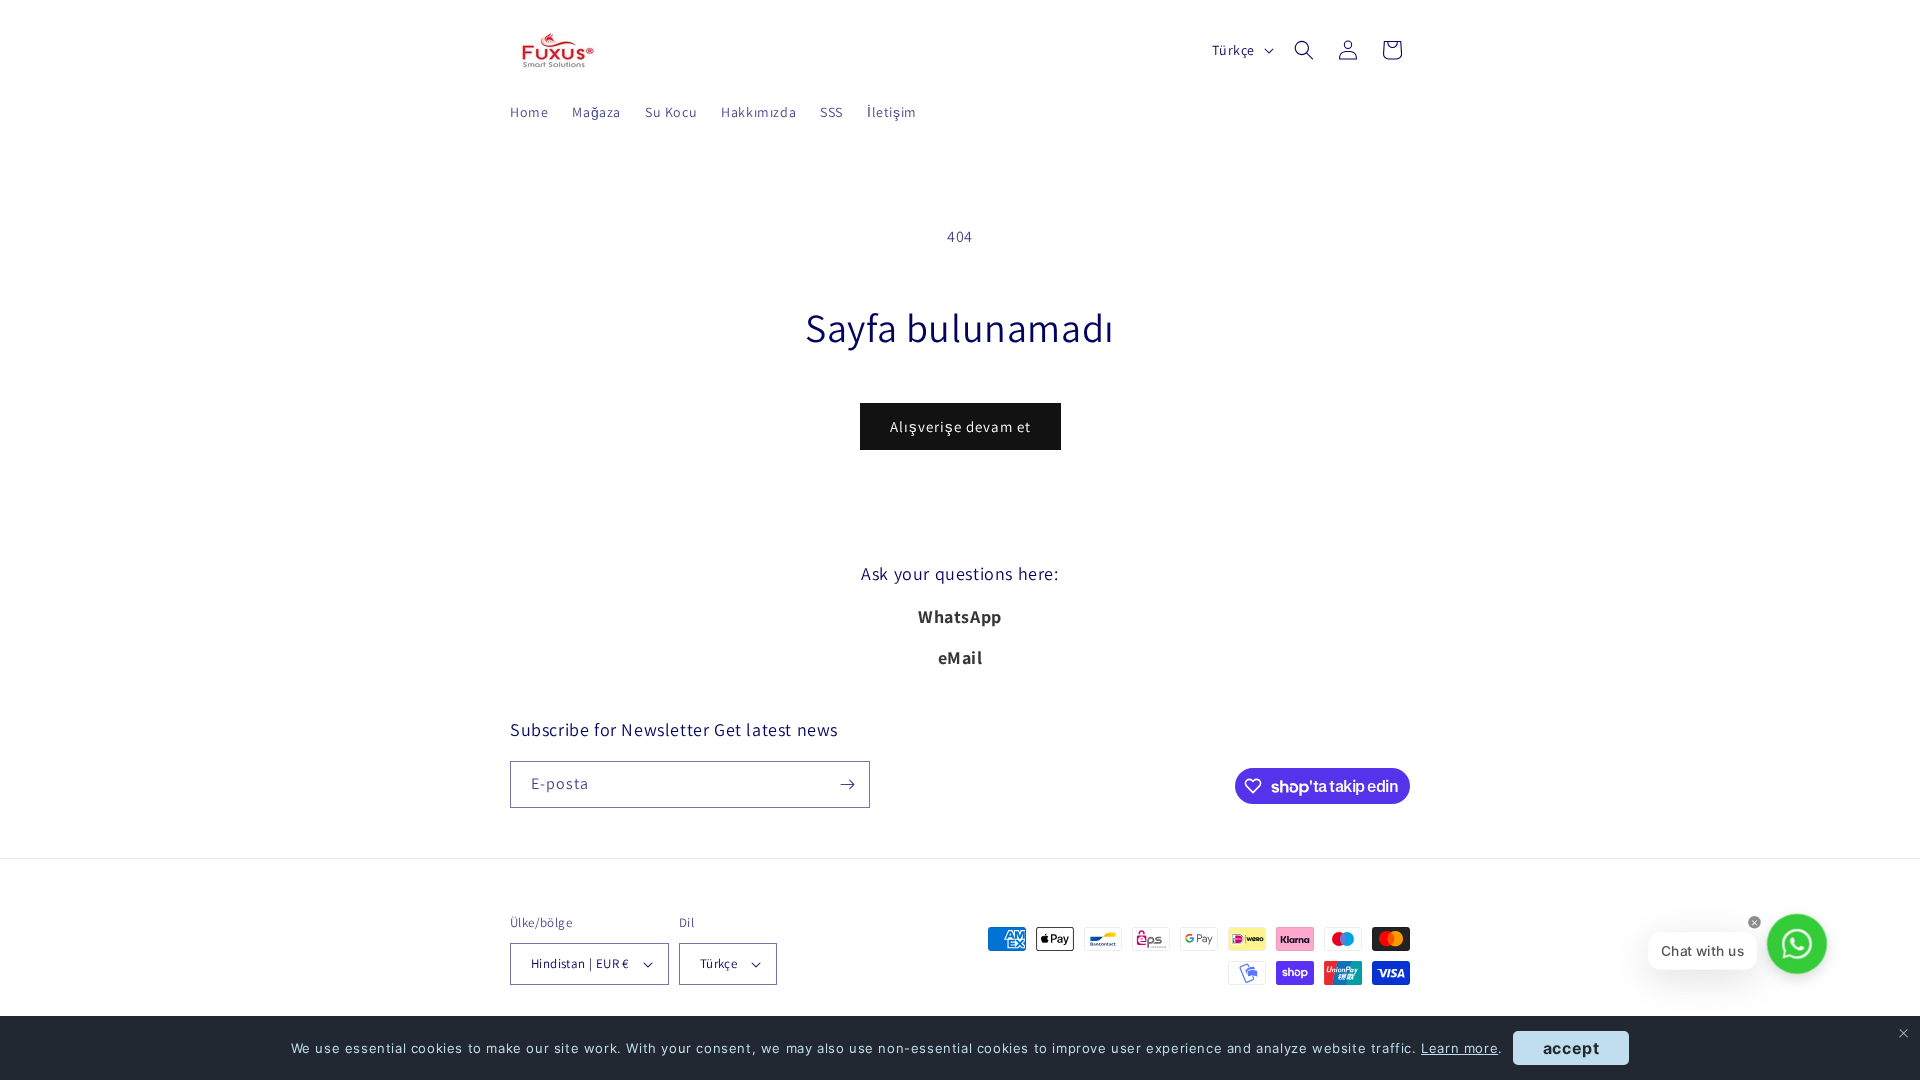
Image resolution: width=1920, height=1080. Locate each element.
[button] (1304, 50)
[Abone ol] (847, 784)
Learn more (1459, 1048)
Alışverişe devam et (960, 426)
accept (1571, 1048)
